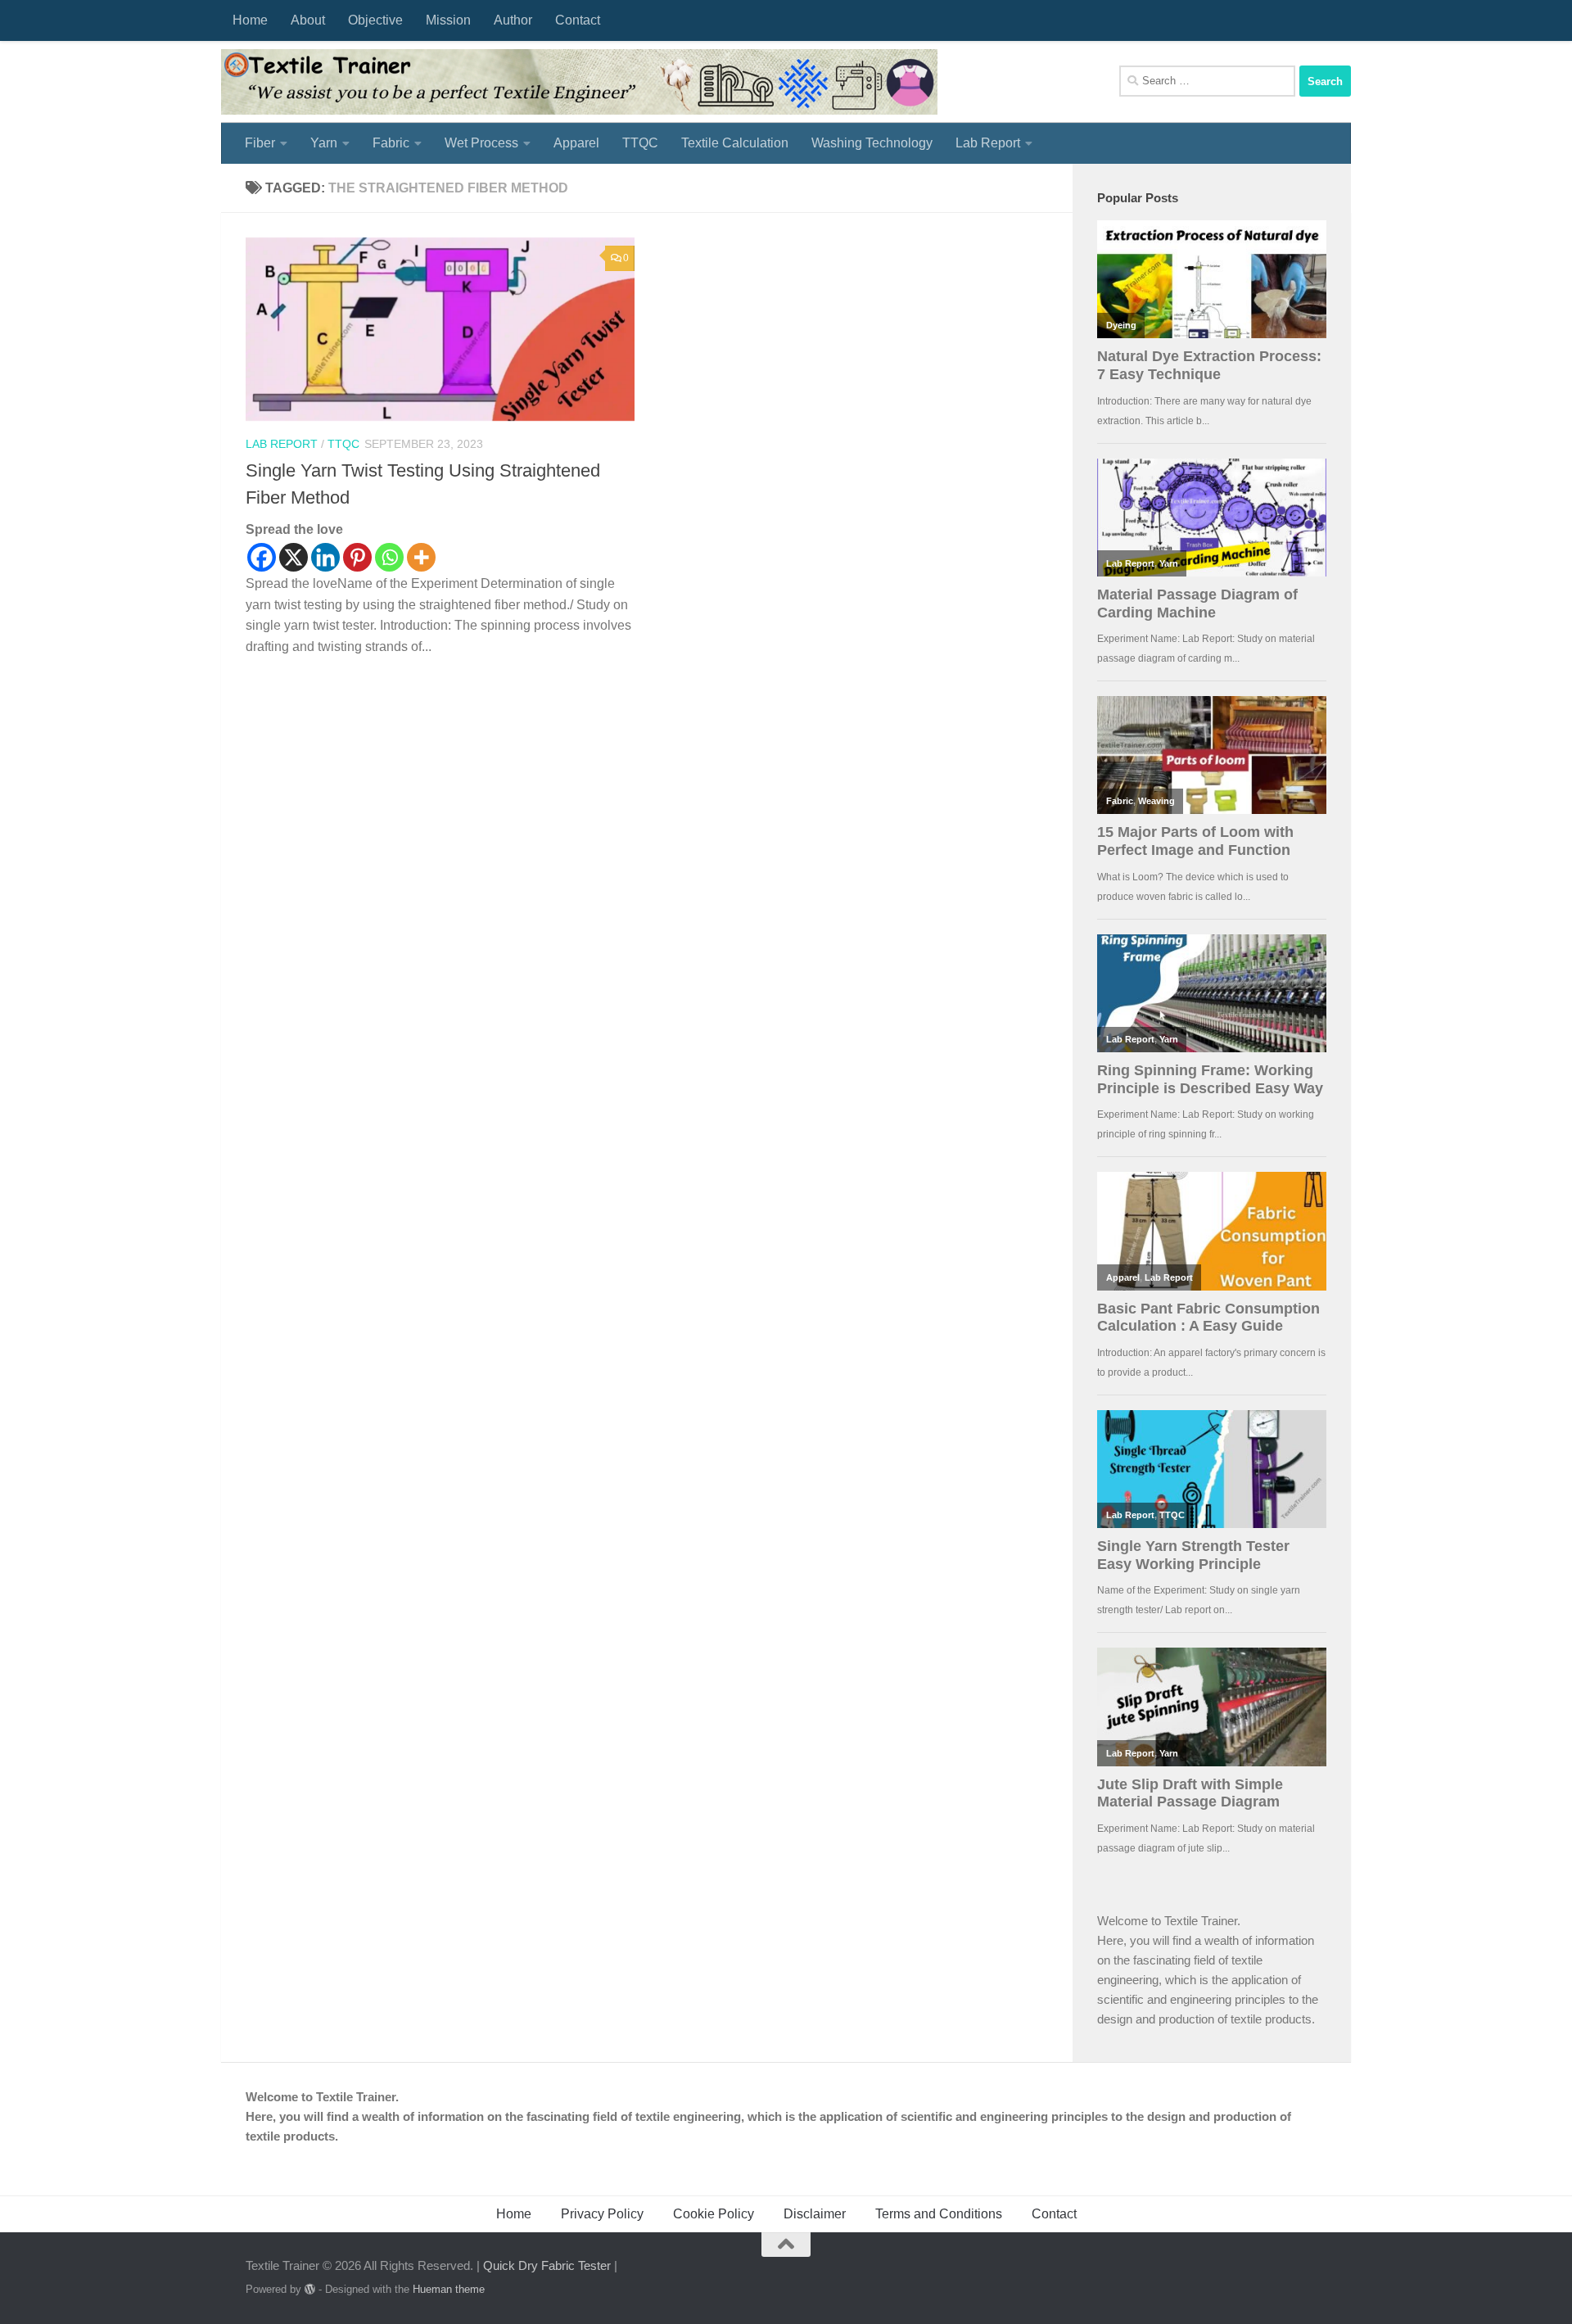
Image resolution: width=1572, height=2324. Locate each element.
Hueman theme (449, 2289)
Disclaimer (815, 2214)
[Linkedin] (325, 557)
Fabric (391, 143)
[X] (294, 557)
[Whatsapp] (389, 557)
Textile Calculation (735, 143)
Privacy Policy (602, 2214)
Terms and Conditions (939, 2214)
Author (513, 20)
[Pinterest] (357, 557)
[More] (421, 557)
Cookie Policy (714, 2214)
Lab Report (988, 143)
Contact (578, 20)
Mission (448, 20)
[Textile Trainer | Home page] (579, 82)
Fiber (260, 143)
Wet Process (481, 143)
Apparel (576, 143)
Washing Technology (872, 143)
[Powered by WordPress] (310, 2289)
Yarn (324, 143)
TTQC (640, 143)
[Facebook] (262, 557)
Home (250, 20)
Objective (375, 20)
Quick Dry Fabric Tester (547, 2265)
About (308, 20)
